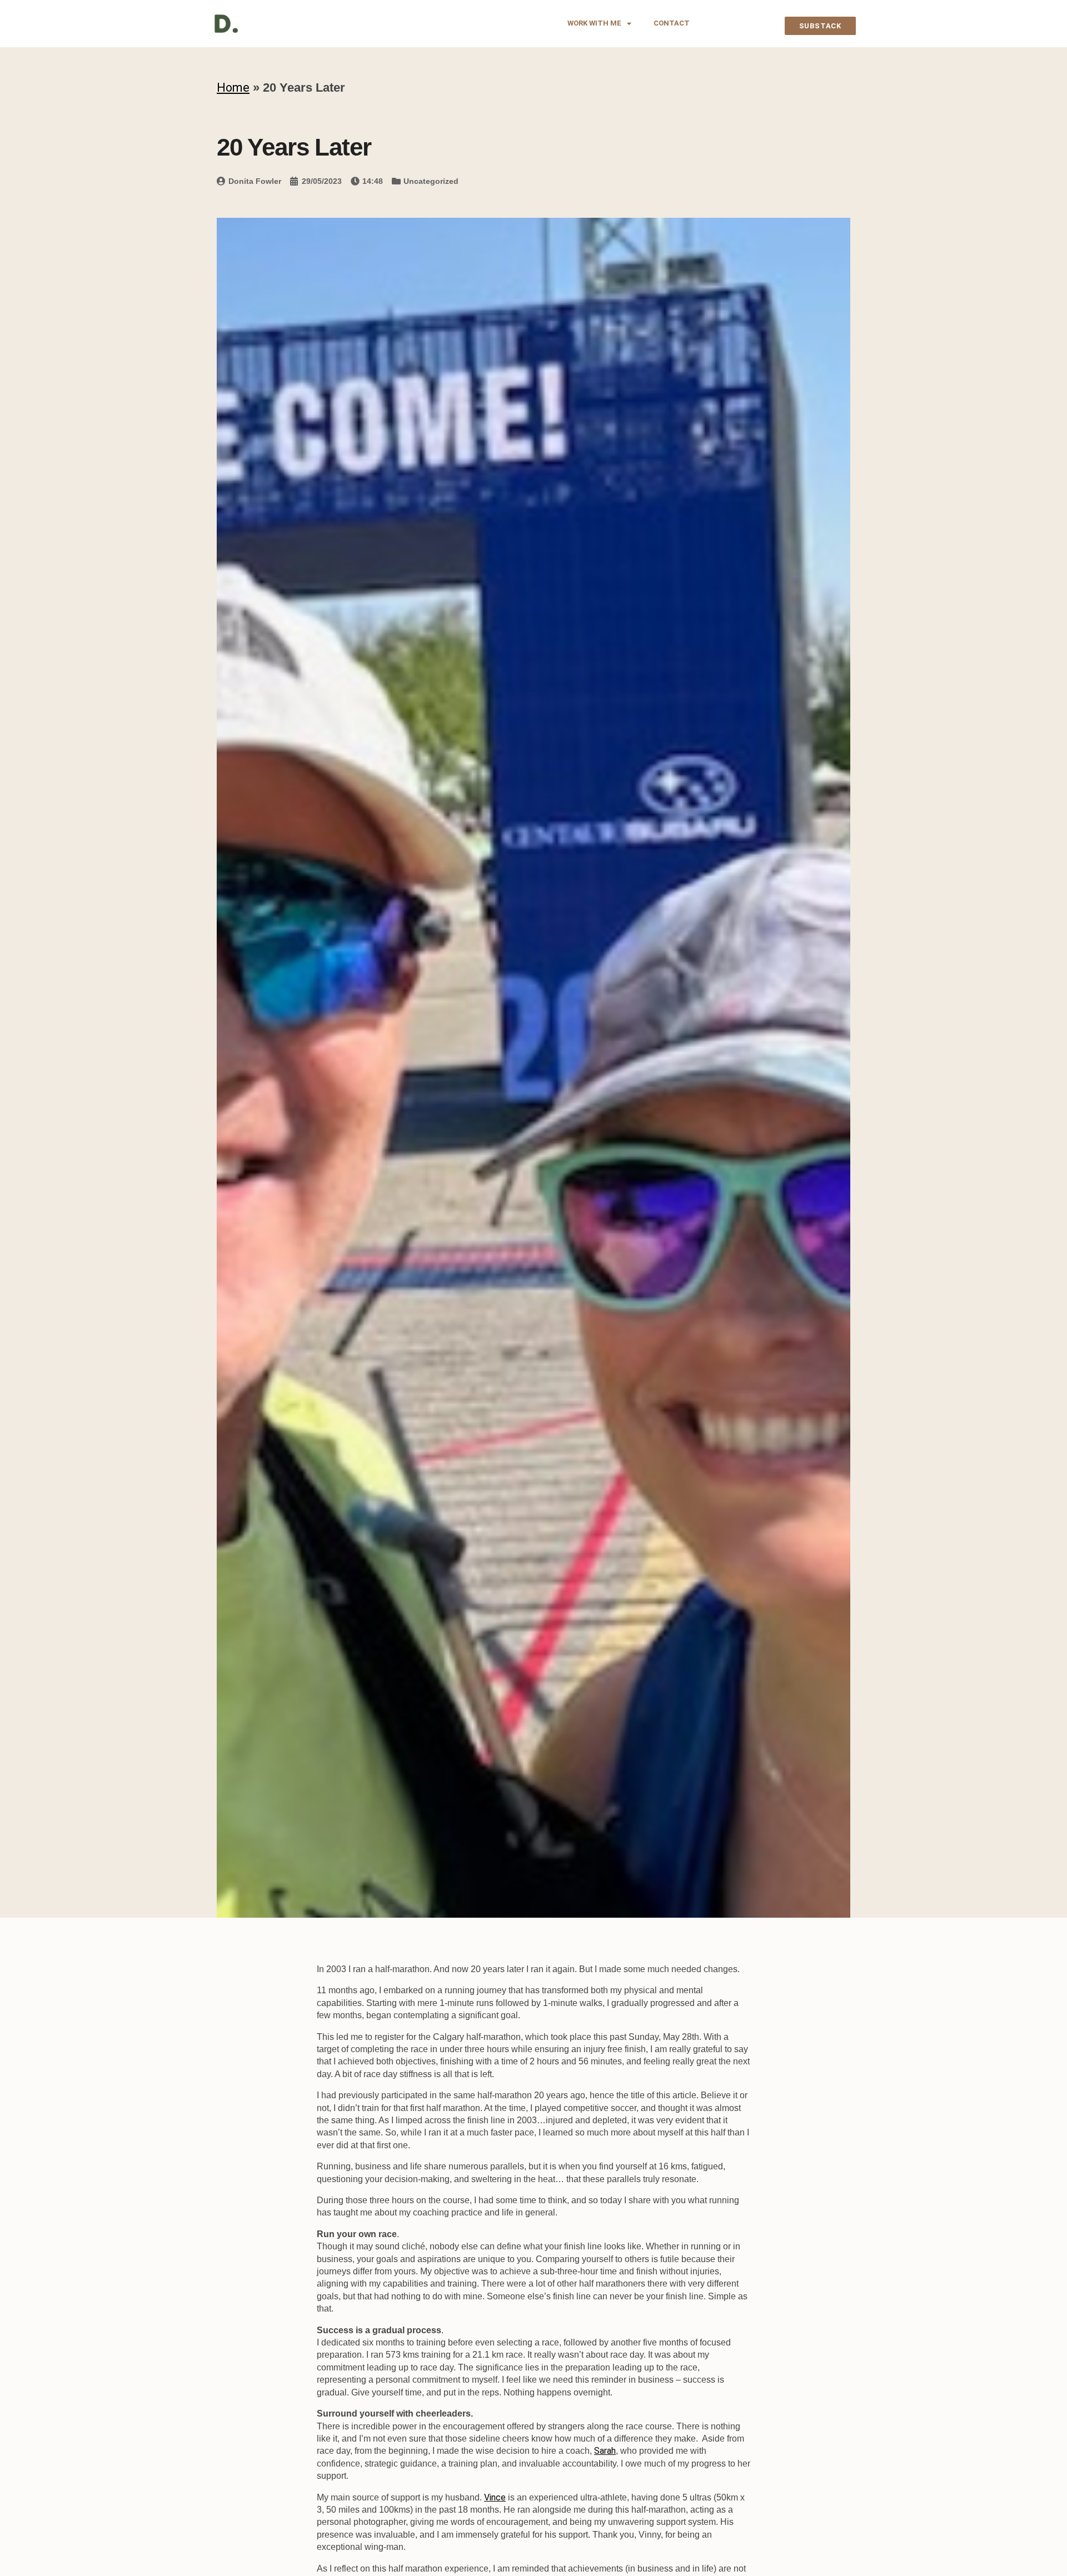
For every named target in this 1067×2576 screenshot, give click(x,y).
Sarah (605, 2451)
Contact (672, 23)
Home (233, 87)
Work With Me (594, 23)
